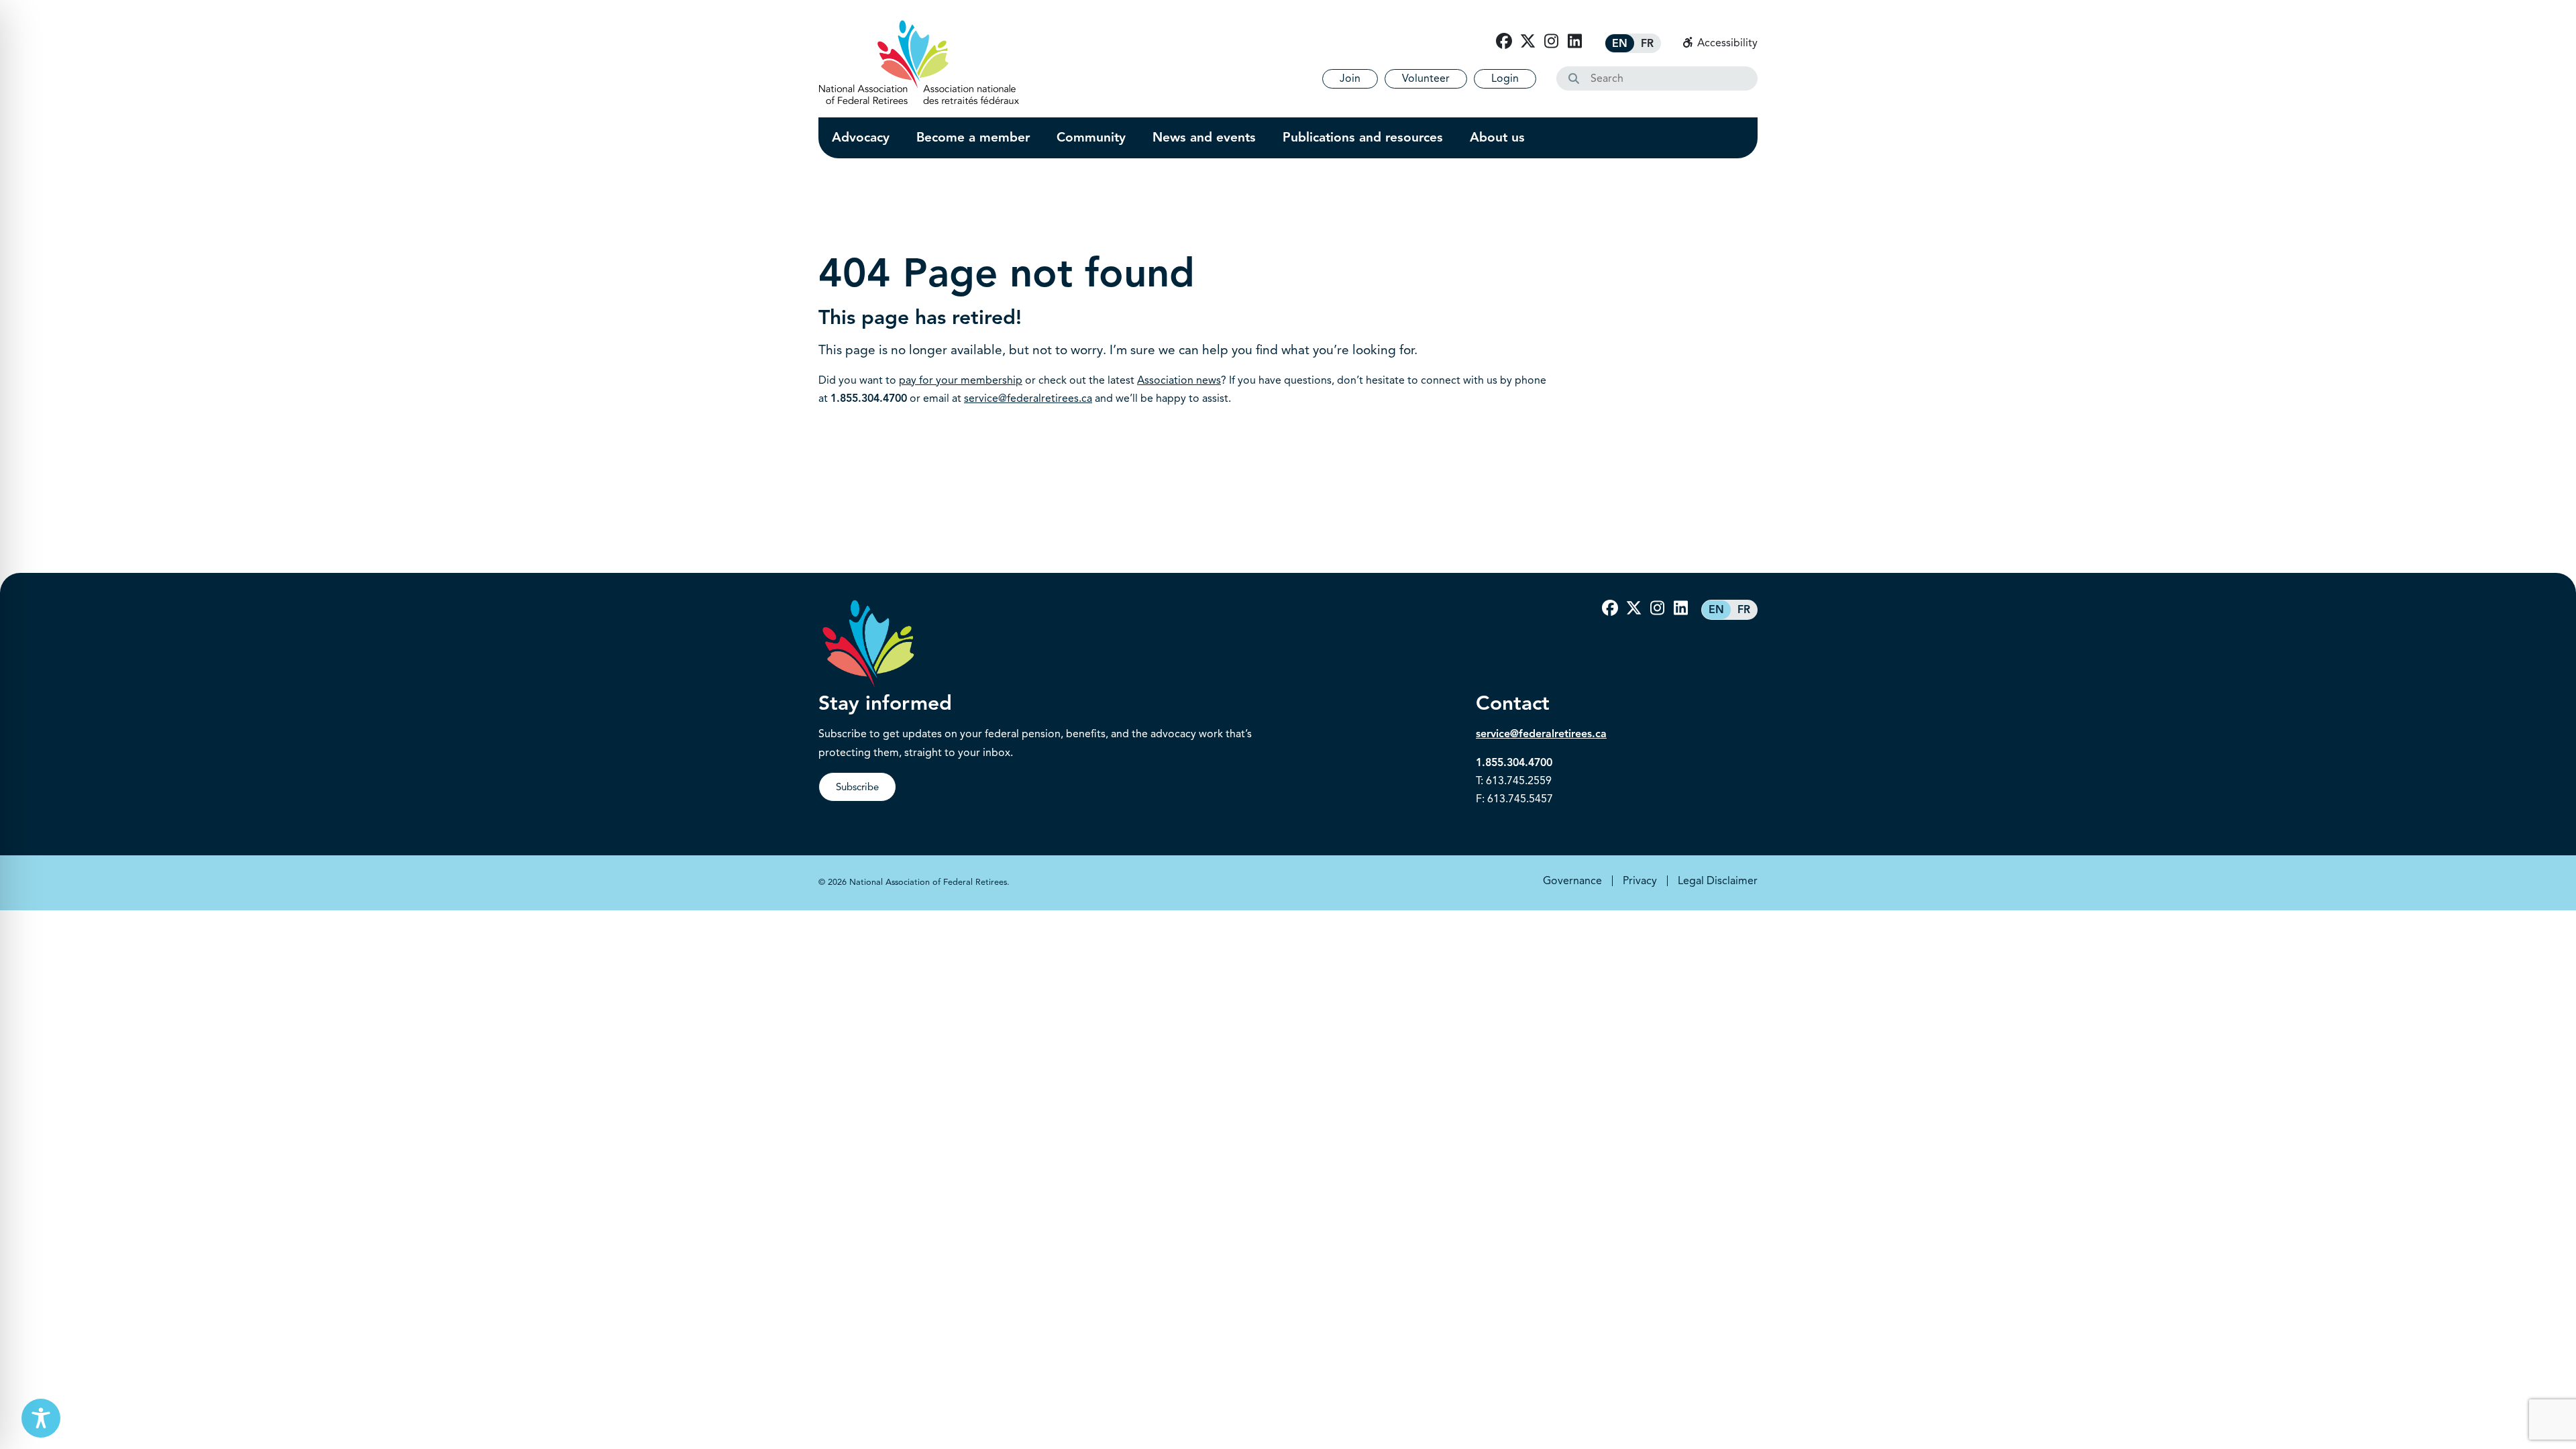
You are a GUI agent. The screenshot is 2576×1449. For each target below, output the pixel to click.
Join (1350, 78)
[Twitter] (1527, 42)
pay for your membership (961, 380)
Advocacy (861, 138)
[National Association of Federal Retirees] (919, 62)
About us (1497, 138)
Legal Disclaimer (1718, 881)
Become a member (973, 138)
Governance (1572, 881)
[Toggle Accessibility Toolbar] (41, 1418)
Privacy (1640, 881)
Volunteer (1426, 78)
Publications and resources (1363, 138)
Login (1505, 78)
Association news (1179, 380)
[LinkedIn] (1574, 42)
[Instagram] (1551, 42)
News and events (1204, 138)
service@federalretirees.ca (1028, 398)
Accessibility (1726, 43)
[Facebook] (1504, 42)
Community (1091, 138)
